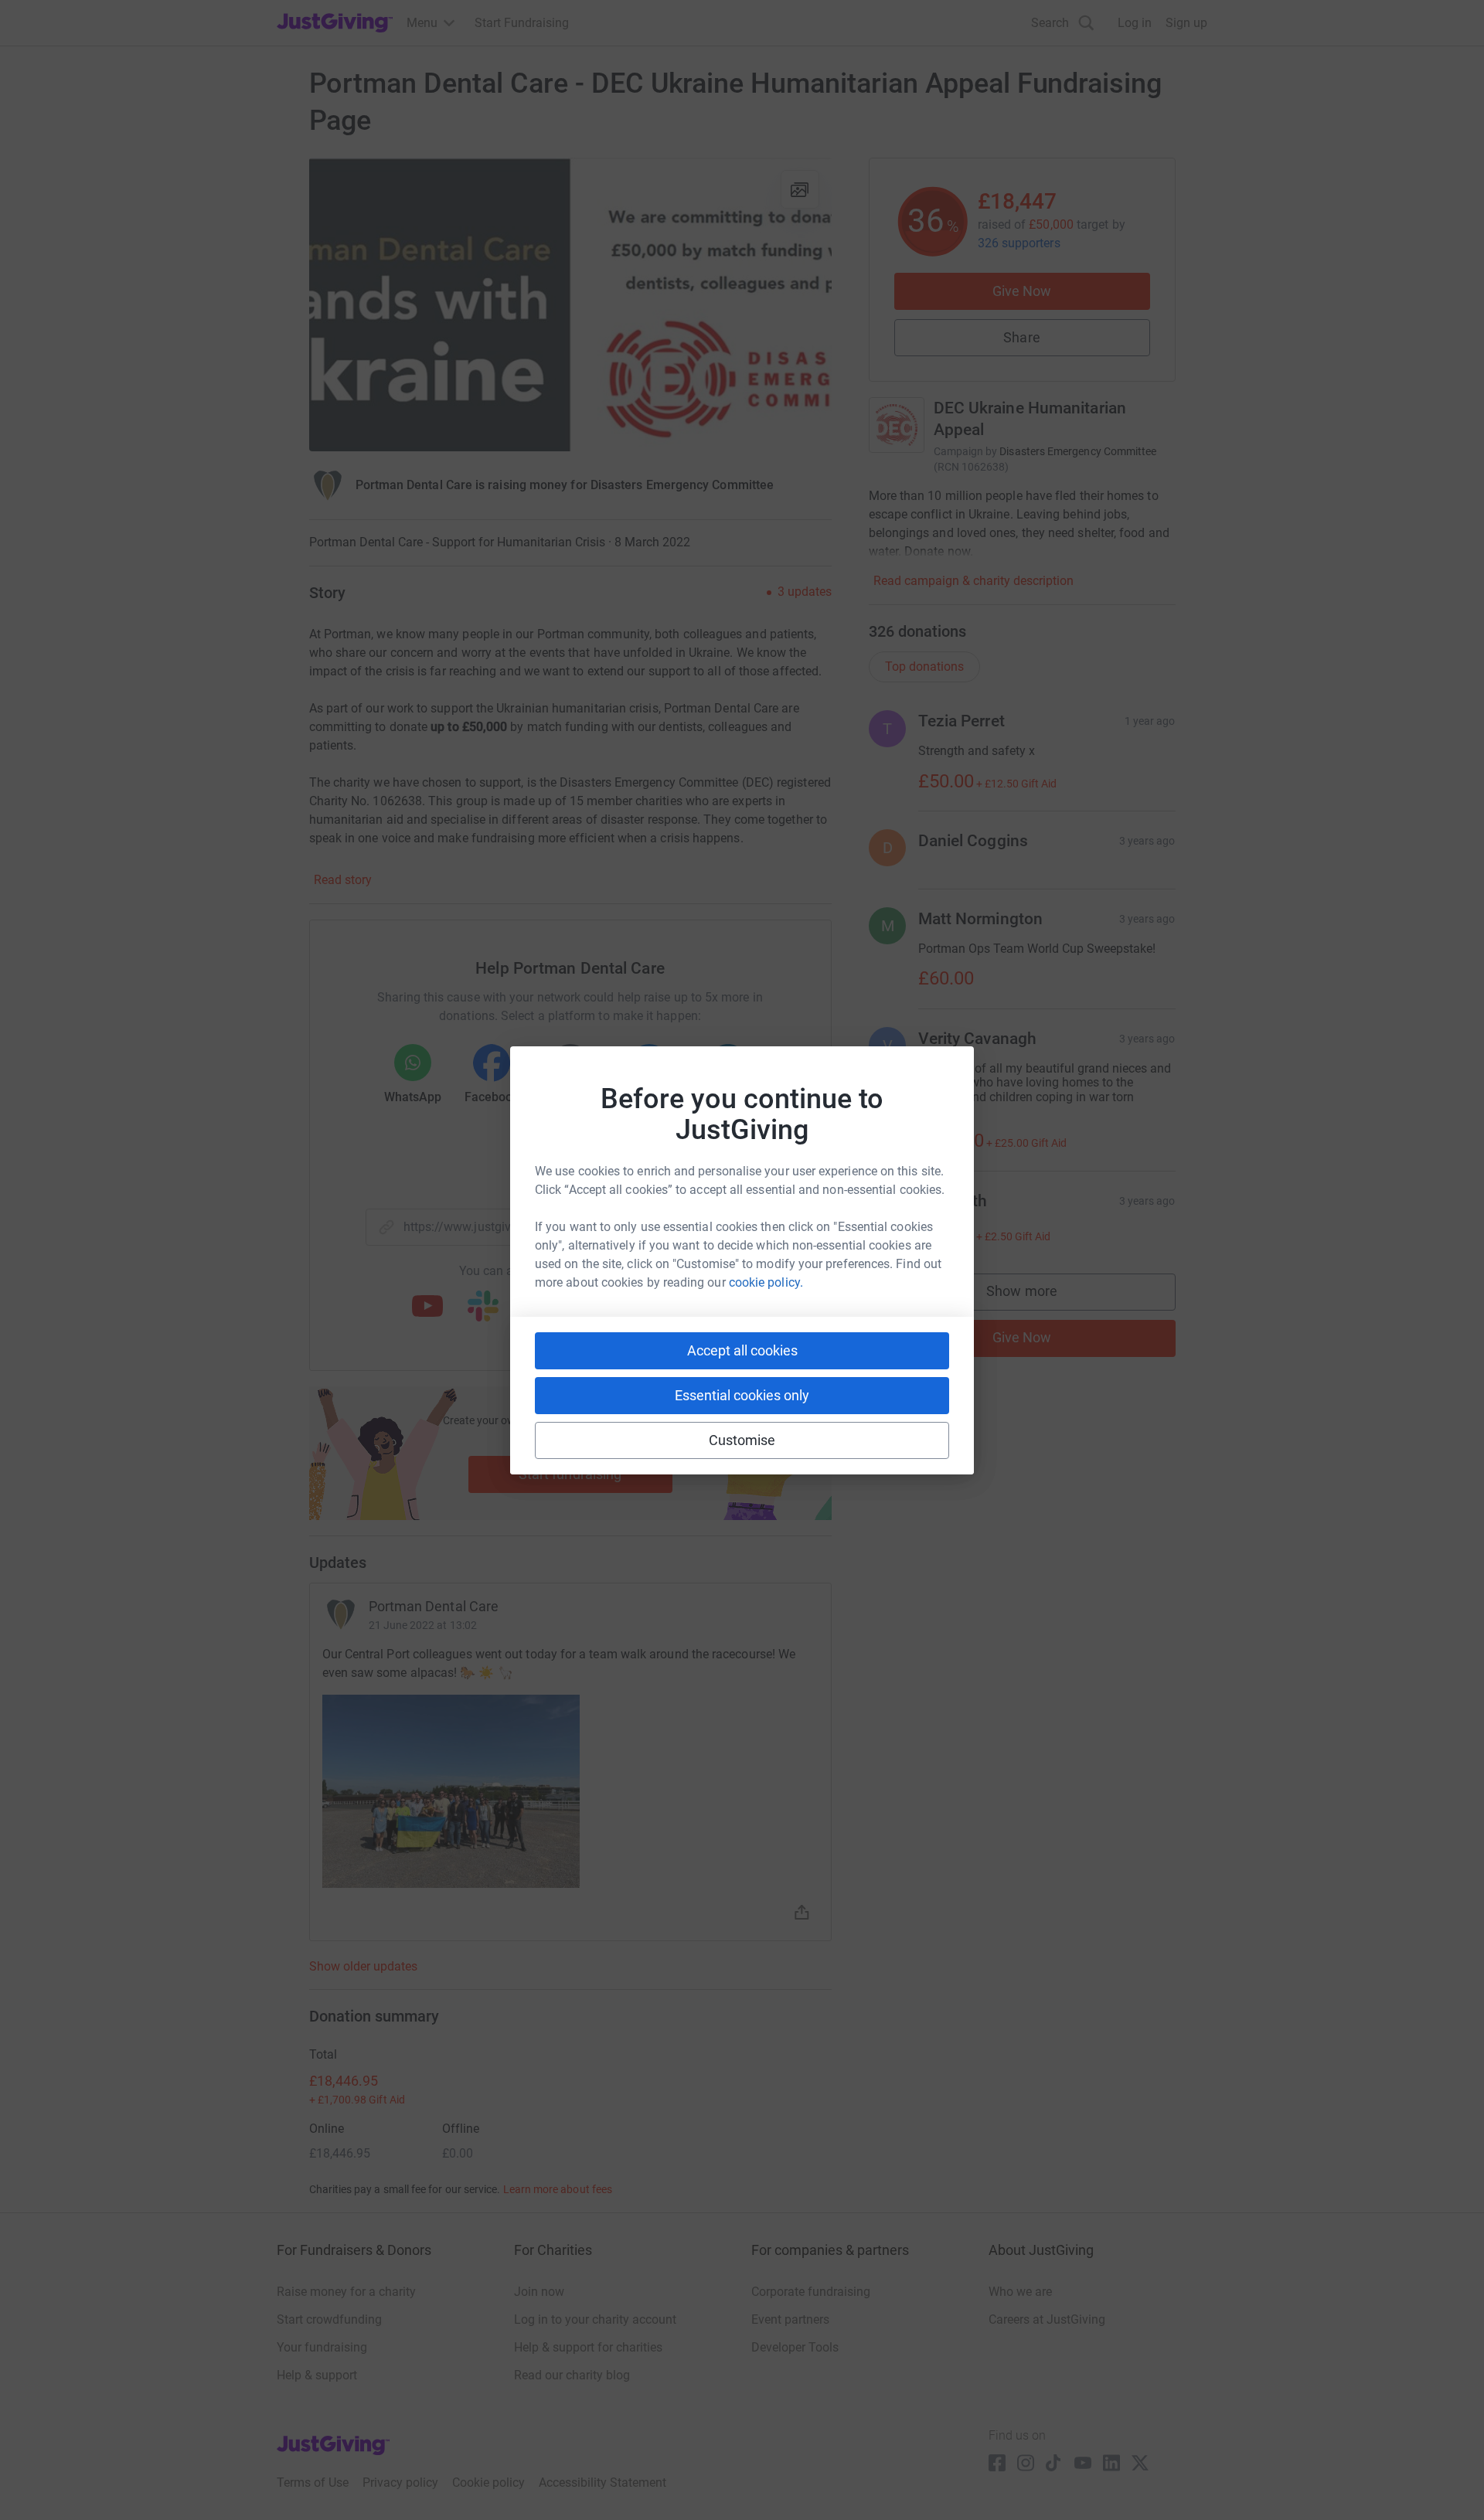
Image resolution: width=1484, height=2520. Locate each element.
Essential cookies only (742, 1395)
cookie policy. (766, 1282)
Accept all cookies (742, 1350)
